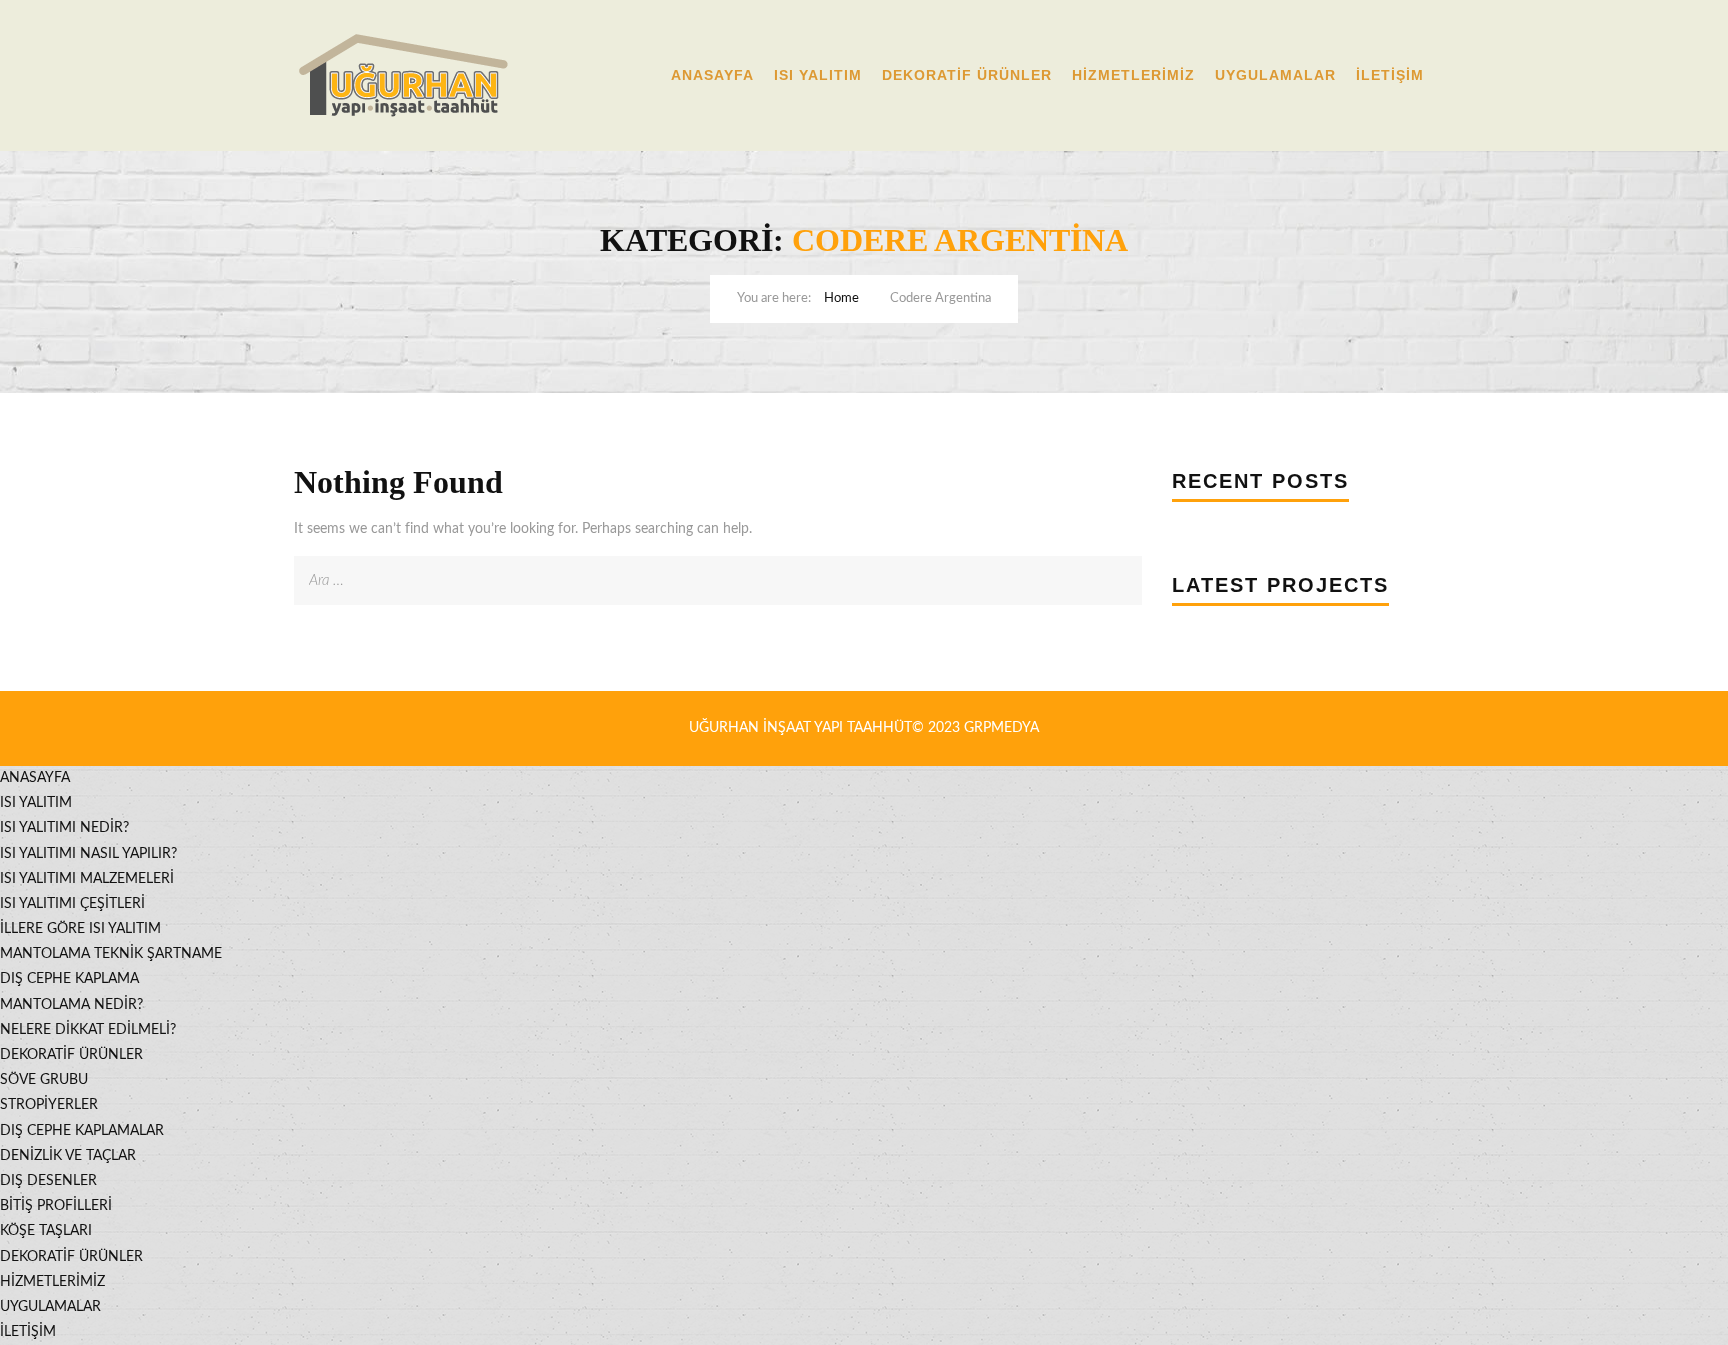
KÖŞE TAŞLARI (46, 1231)
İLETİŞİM (1390, 75)
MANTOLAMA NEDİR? (71, 1005)
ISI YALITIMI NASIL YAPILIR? (88, 854)
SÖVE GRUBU (44, 1080)
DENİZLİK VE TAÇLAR (68, 1156)
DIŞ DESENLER (48, 1181)
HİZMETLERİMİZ (1133, 75)
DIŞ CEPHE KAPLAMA (69, 979)
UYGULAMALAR (1275, 75)
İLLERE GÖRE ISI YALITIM (80, 929)
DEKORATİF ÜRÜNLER (967, 75)
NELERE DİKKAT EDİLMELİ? (88, 1030)
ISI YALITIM (818, 75)
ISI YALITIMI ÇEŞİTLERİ (72, 904)
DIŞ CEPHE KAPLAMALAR (82, 1131)
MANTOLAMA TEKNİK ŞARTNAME (111, 954)
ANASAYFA (712, 75)
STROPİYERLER (49, 1105)
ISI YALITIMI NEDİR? (64, 828)
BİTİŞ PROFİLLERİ (56, 1206)
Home (841, 298)
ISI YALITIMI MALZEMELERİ (87, 879)
